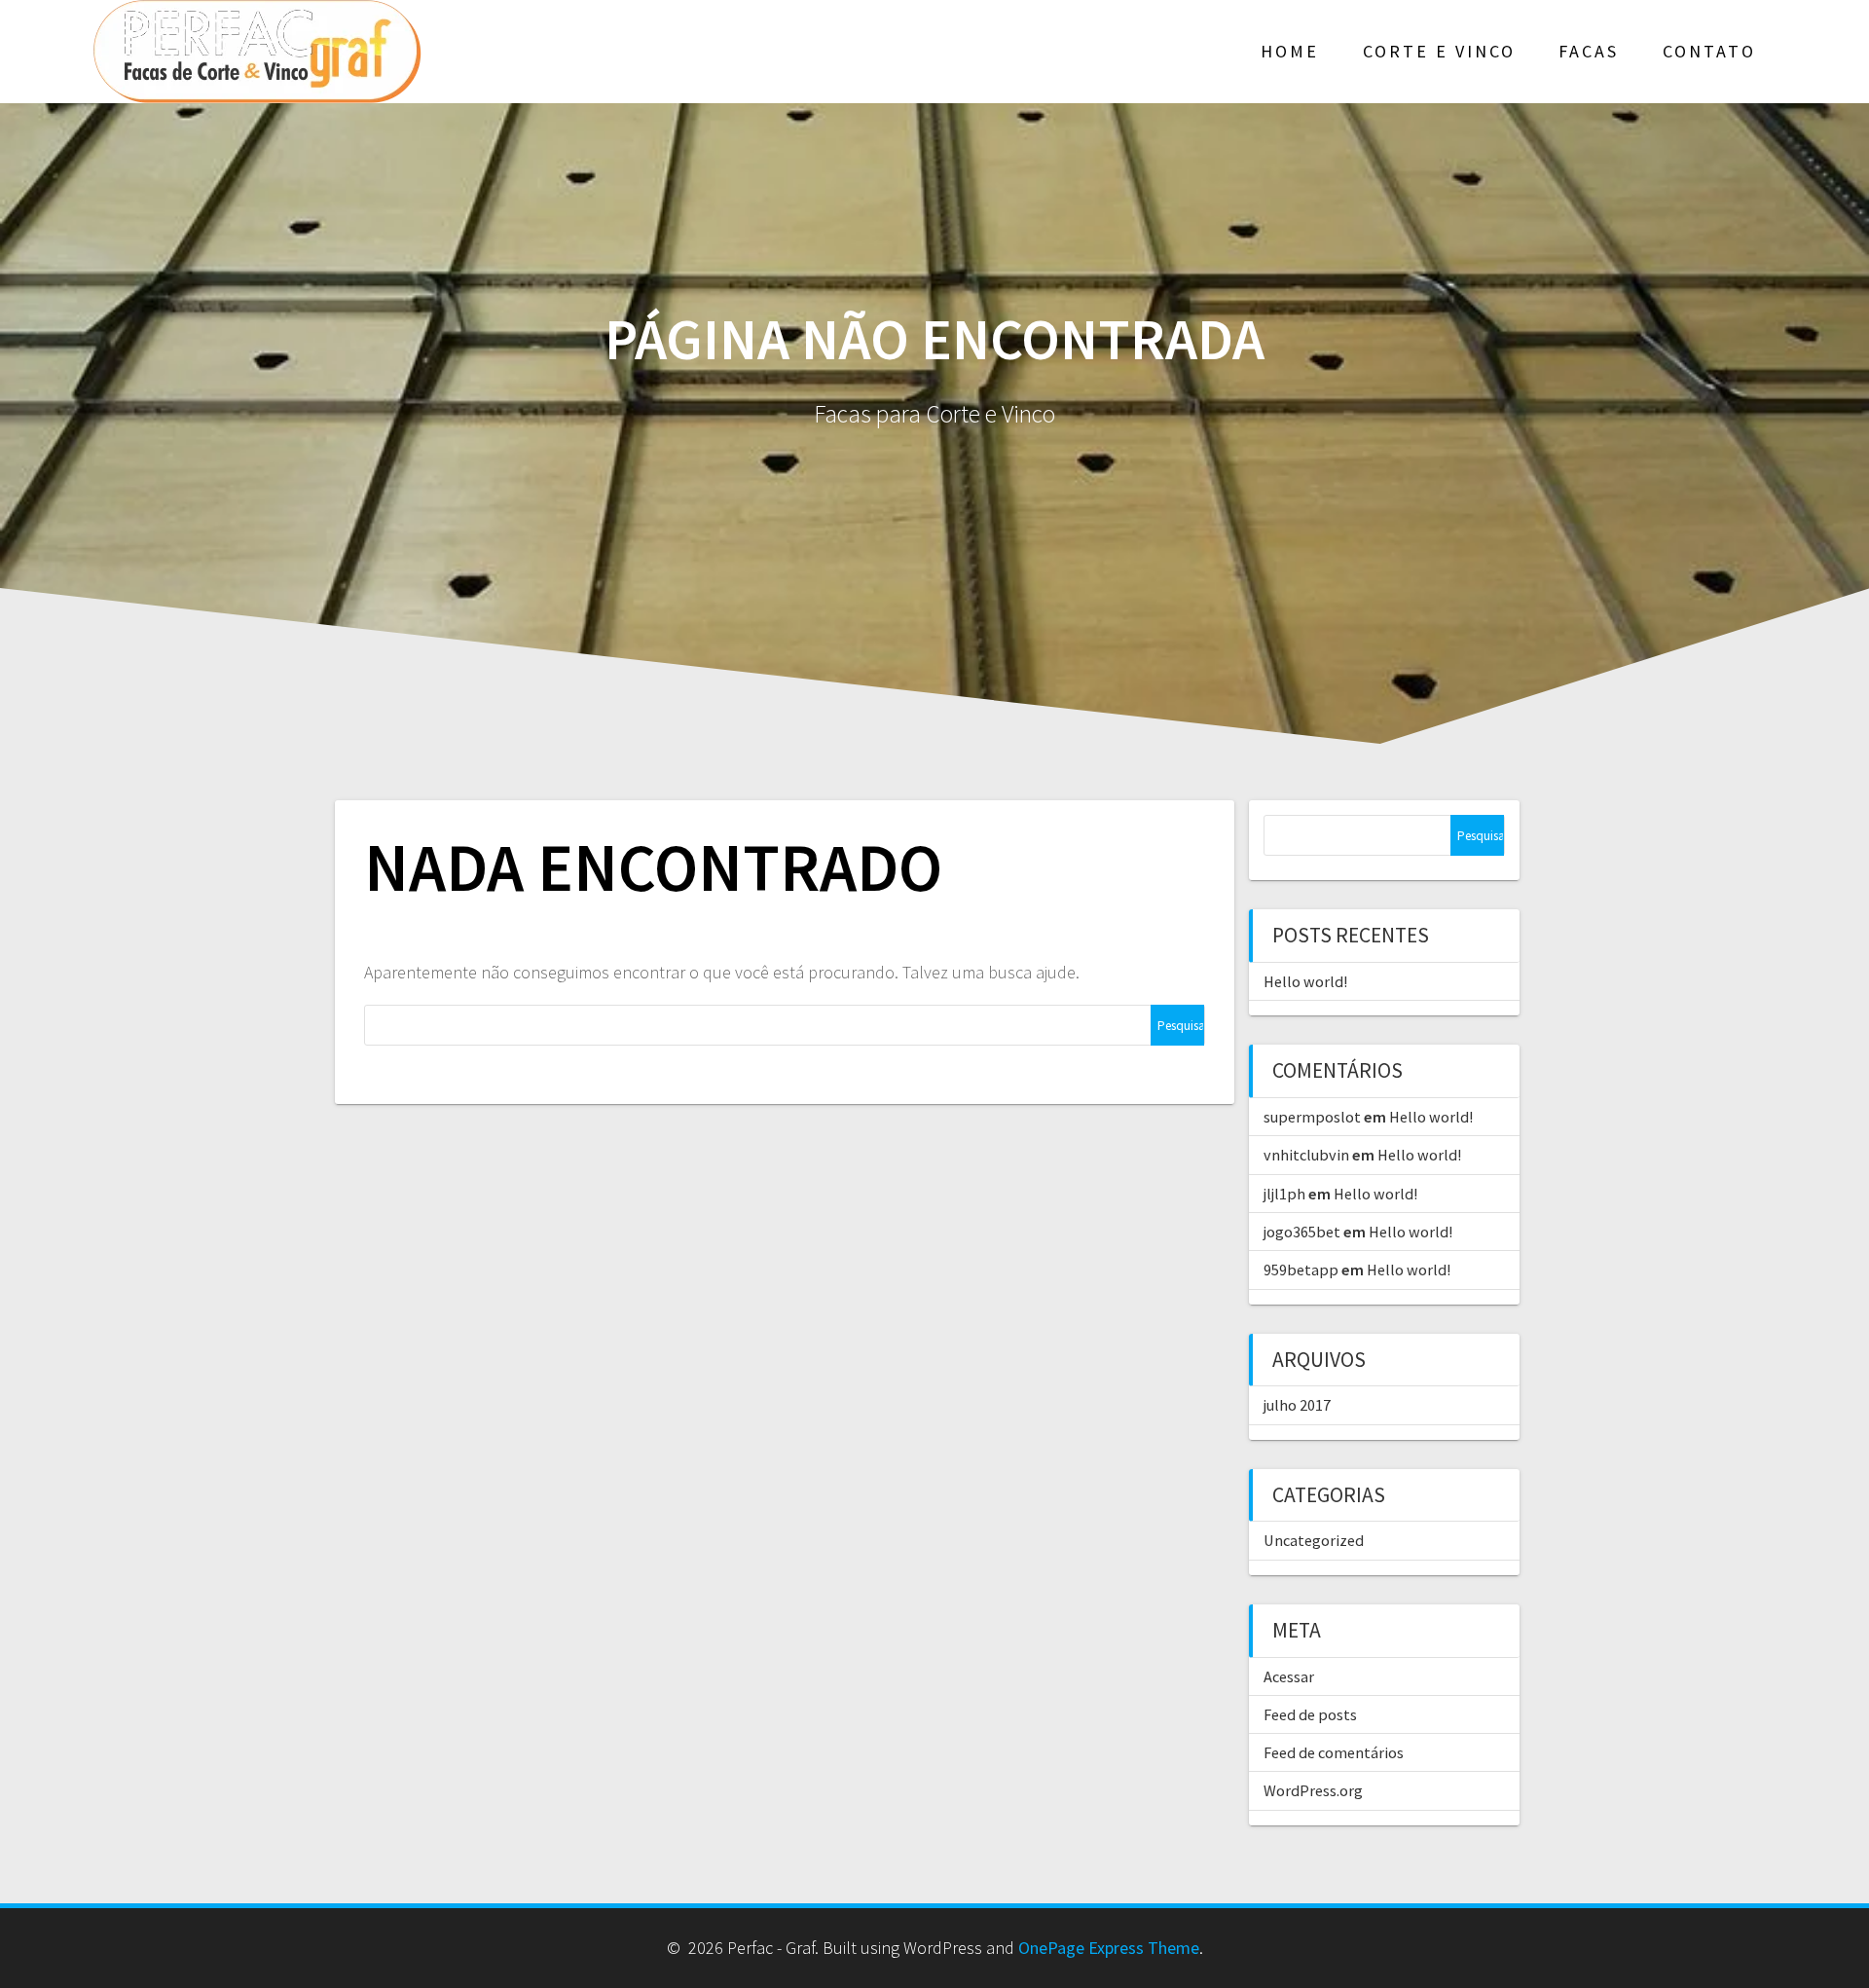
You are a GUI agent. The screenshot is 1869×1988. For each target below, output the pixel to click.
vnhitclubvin (1306, 1155)
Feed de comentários (1334, 1752)
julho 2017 (1297, 1405)
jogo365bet (1302, 1232)
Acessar (1289, 1676)
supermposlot (1312, 1117)
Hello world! (1305, 981)
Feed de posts (1310, 1714)
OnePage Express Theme (1109, 1948)
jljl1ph (1284, 1194)
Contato (1709, 51)
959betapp (1301, 1270)
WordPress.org (1313, 1790)
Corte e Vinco (1439, 51)
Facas (1589, 51)
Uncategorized (1314, 1540)
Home (1290, 51)
